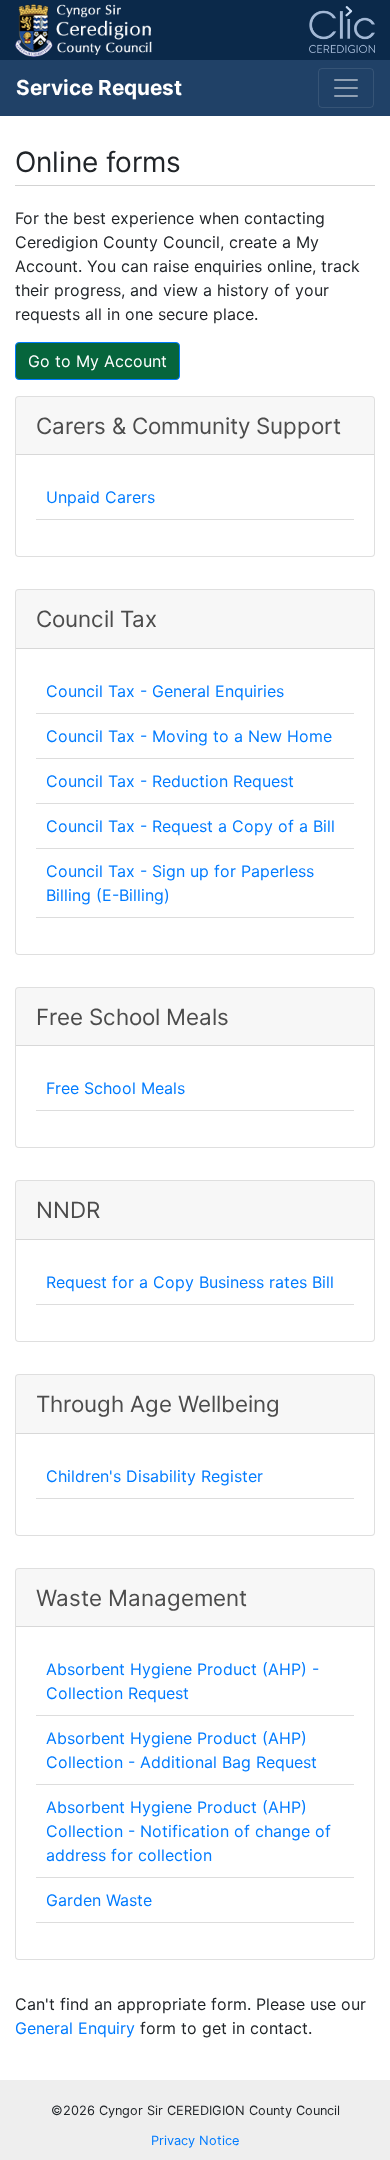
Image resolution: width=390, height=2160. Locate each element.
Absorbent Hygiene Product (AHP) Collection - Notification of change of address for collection (188, 1831)
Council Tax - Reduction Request (170, 781)
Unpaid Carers (100, 497)
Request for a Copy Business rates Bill (190, 1282)
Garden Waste (99, 1900)
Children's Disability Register (154, 1476)
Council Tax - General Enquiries (165, 691)
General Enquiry (75, 2028)
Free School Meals (115, 1088)
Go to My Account (97, 361)
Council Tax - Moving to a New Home (189, 736)
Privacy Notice (195, 2140)
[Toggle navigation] (346, 88)
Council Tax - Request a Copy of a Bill (190, 826)
